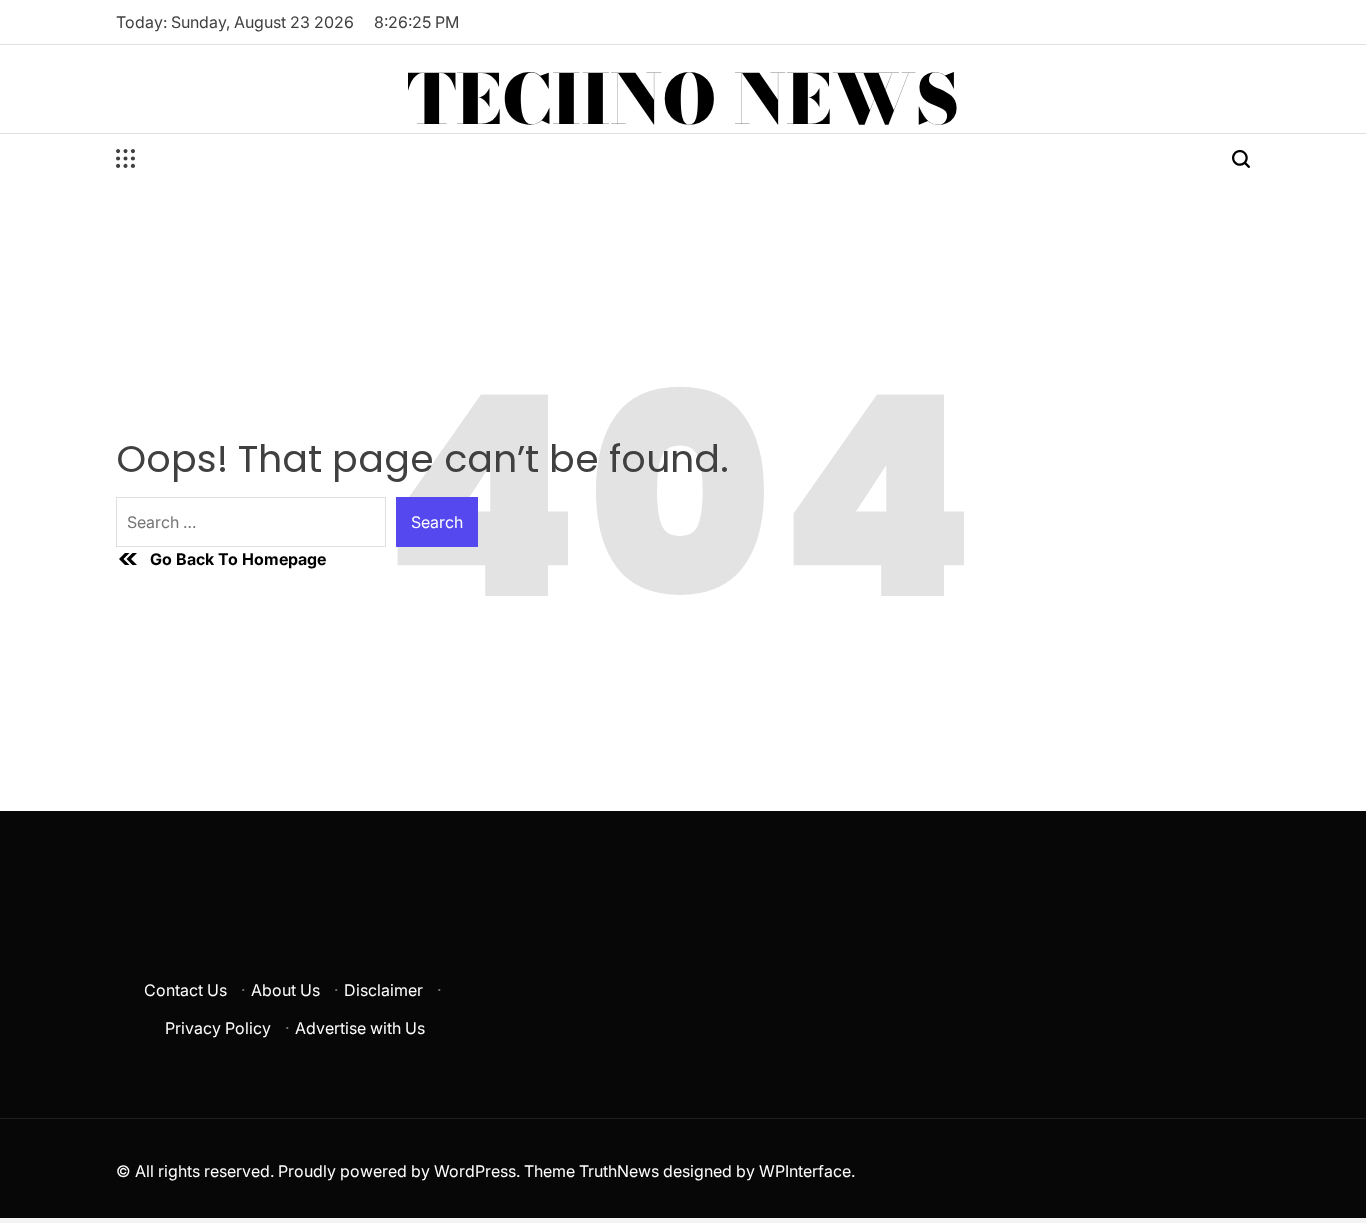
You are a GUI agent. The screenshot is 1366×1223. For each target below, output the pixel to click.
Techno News (683, 99)
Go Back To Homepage (238, 559)
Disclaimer (383, 990)
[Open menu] (126, 159)
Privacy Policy (218, 1028)
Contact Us (185, 990)
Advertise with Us (360, 1028)
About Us (285, 990)
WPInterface (805, 1171)
